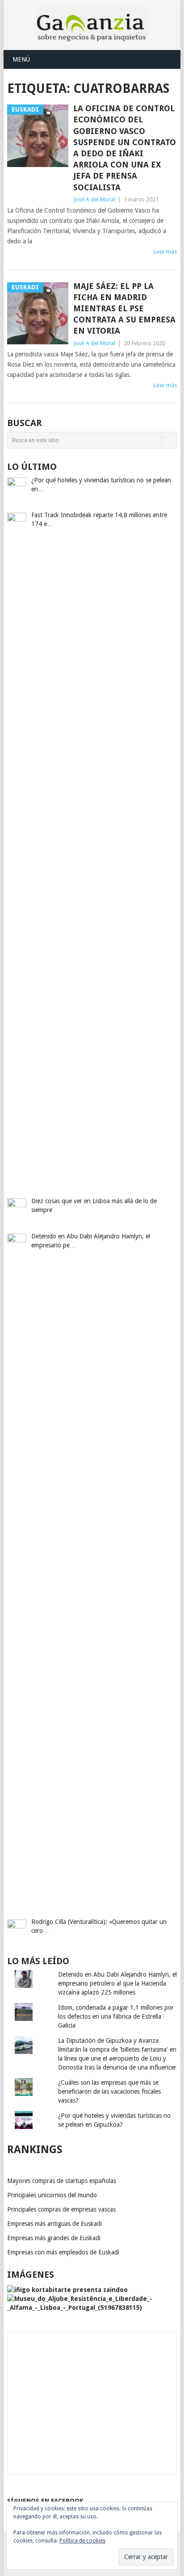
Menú (21, 59)
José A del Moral (94, 199)
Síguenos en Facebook (45, 2501)
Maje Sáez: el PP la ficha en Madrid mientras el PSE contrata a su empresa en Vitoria (124, 309)
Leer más (165, 252)
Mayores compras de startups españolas (62, 2181)
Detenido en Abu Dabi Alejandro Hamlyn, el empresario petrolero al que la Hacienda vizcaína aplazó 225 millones (117, 1983)
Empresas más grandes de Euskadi (54, 2238)
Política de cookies (82, 2541)
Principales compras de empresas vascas (61, 2209)
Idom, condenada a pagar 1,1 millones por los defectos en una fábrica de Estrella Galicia (116, 2016)
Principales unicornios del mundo (52, 2195)
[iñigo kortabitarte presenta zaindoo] (67, 2290)
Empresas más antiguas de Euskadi (54, 2224)
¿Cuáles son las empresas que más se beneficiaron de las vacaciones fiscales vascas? (109, 2091)
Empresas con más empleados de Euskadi (63, 2252)
